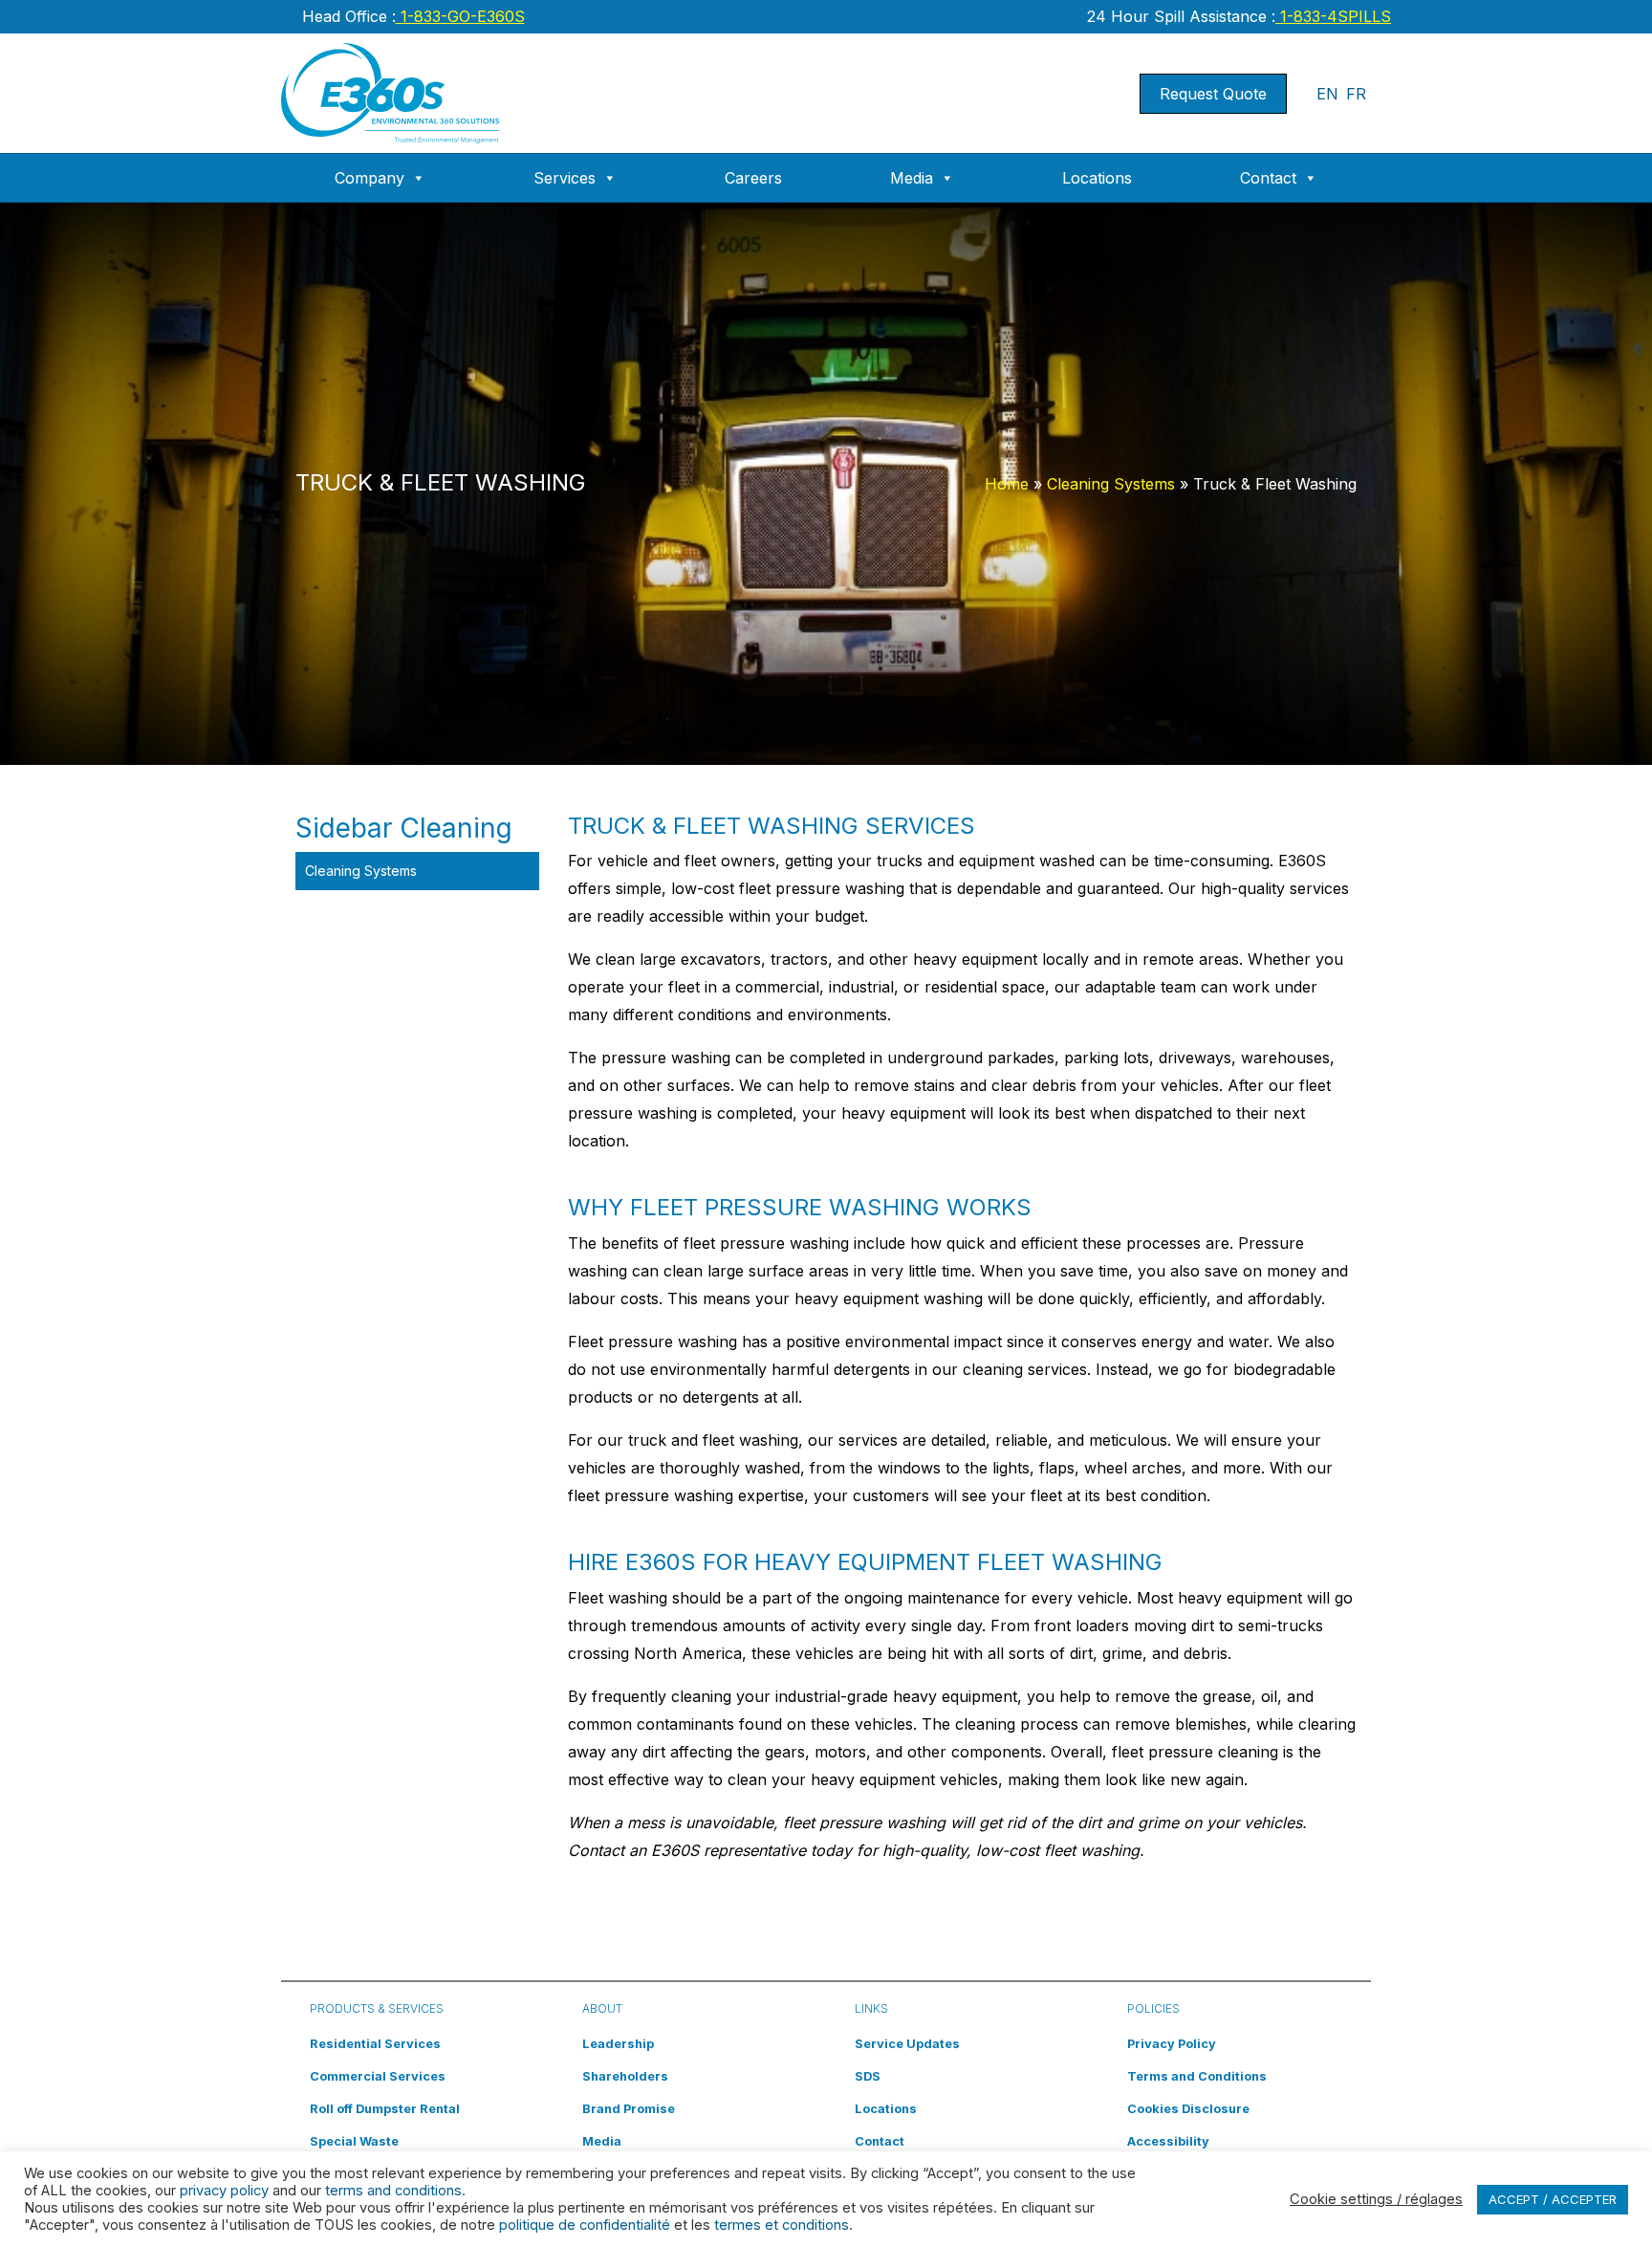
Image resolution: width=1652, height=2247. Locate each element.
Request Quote (1213, 94)
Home (1007, 484)
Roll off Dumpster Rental (385, 2109)
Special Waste (354, 2141)
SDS (868, 2076)
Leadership (618, 2044)
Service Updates (907, 2044)
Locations (1097, 178)
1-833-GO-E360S (460, 16)
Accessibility (1168, 2141)
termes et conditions (782, 2225)
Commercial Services (378, 2076)
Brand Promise (629, 2109)
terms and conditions (393, 2191)
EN (1327, 94)
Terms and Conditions (1197, 2076)
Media (912, 178)
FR (1356, 94)
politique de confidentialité (585, 2225)
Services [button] (565, 178)
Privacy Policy (1172, 2044)
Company (370, 178)
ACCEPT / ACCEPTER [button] (1553, 2199)
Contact (1268, 178)
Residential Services (375, 2044)
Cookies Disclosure (1188, 2109)
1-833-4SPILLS (1333, 16)
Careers (753, 178)
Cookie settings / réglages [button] (1376, 2199)
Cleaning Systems (1111, 484)
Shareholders (625, 2076)
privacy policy (224, 2191)
